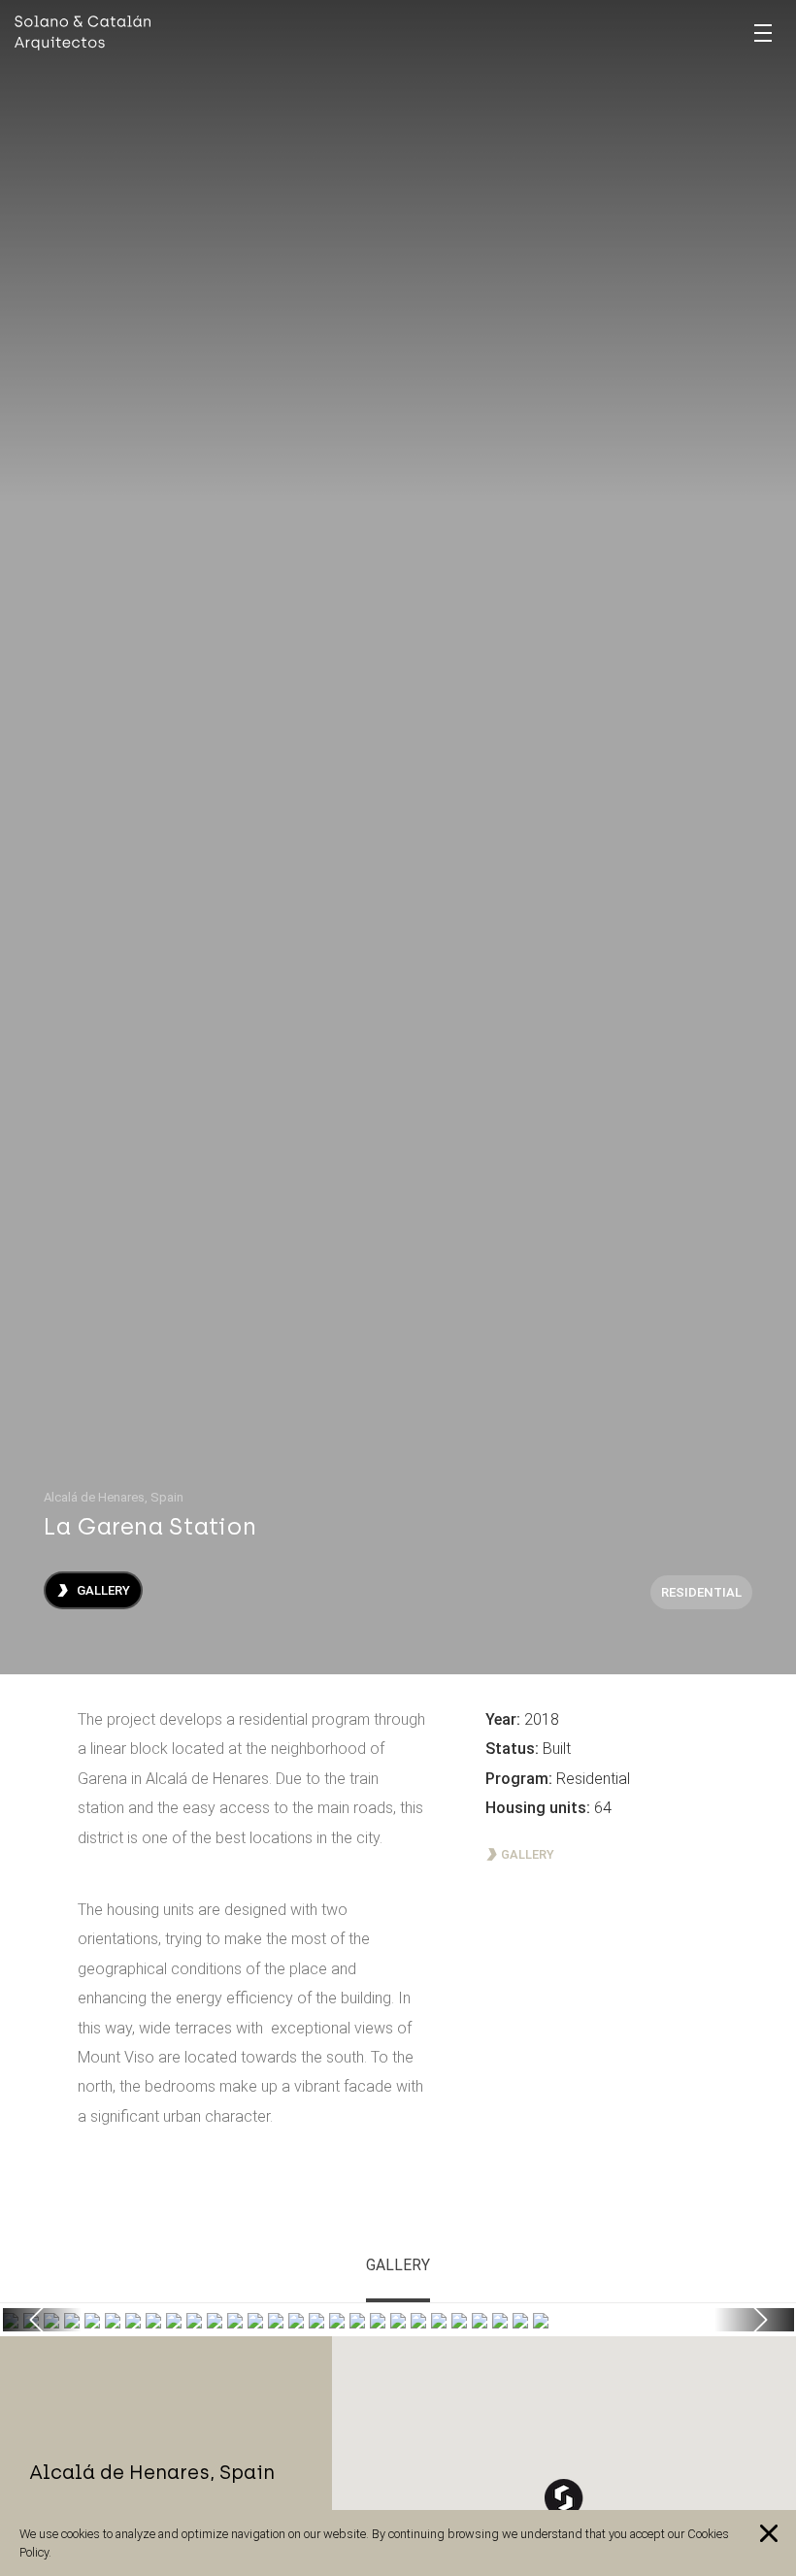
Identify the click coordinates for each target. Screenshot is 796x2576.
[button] (43, 2320)
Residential (701, 1592)
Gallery (102, 1590)
